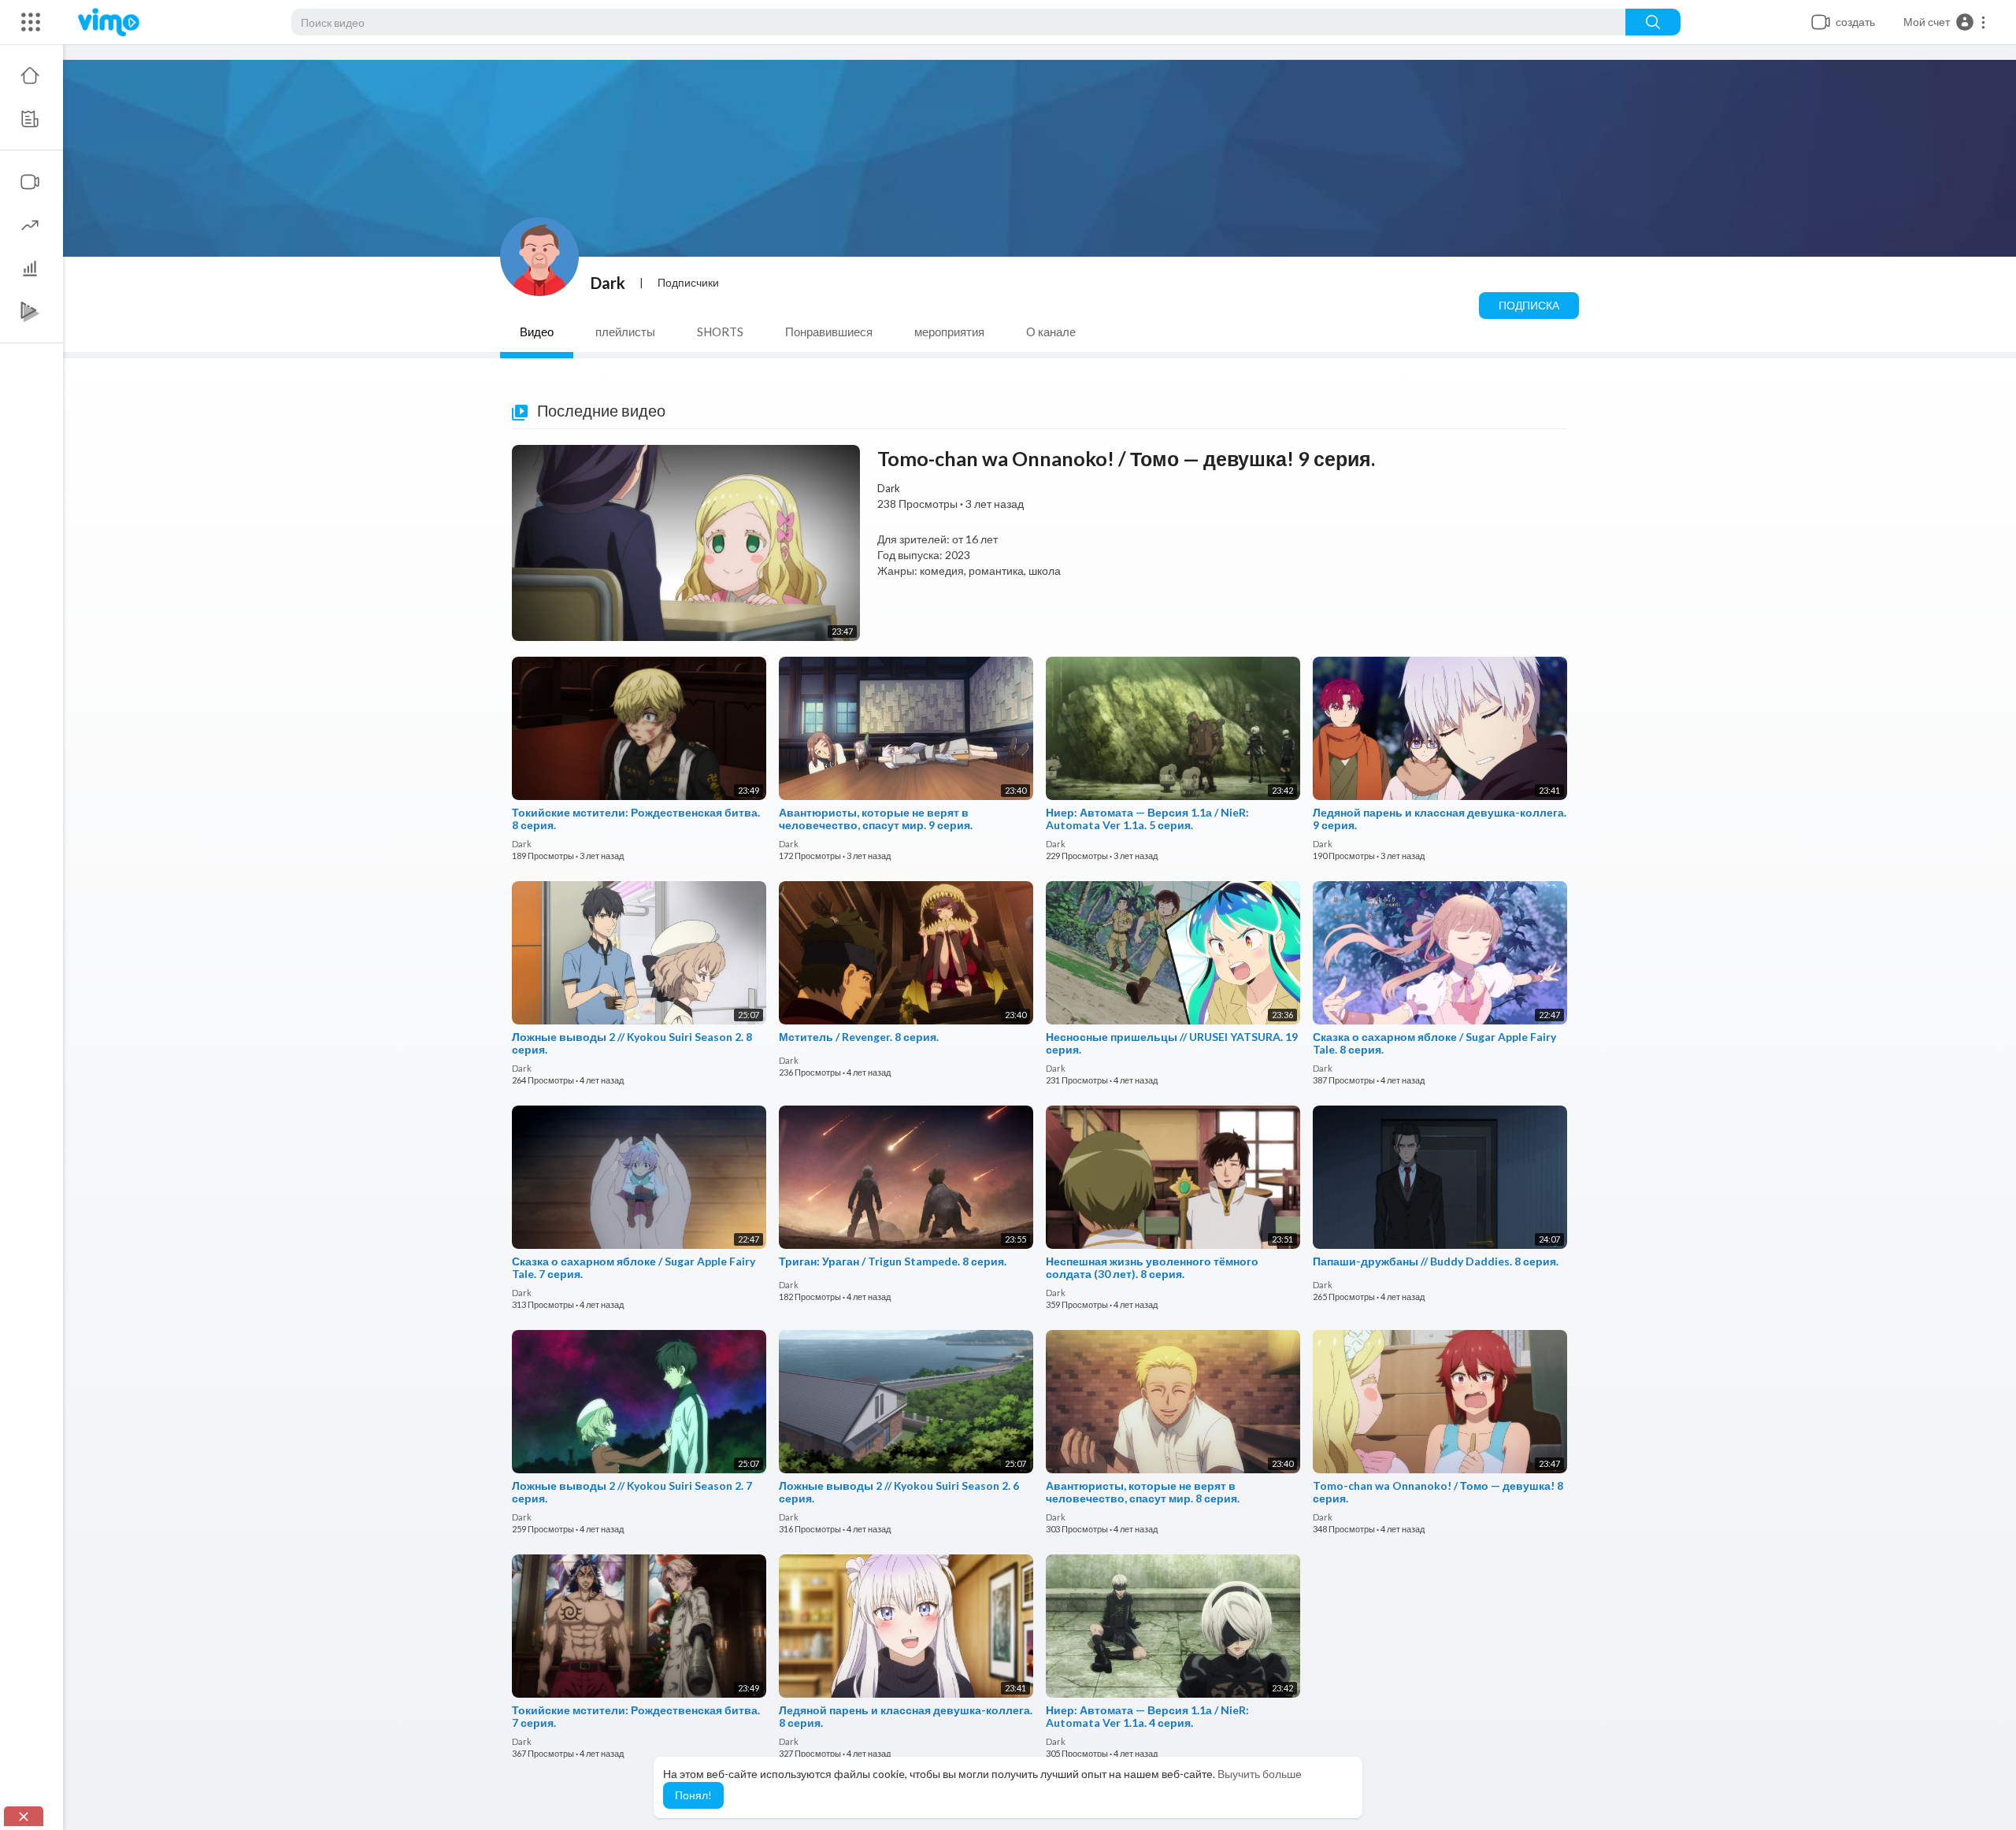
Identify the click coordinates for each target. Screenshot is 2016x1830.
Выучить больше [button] (1260, 1774)
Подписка (1529, 305)
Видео (537, 332)
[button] (1945, 22)
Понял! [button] (693, 1795)
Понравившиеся (829, 332)
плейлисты (625, 332)
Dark (608, 283)
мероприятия (949, 332)
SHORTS (720, 332)
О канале (1051, 332)
